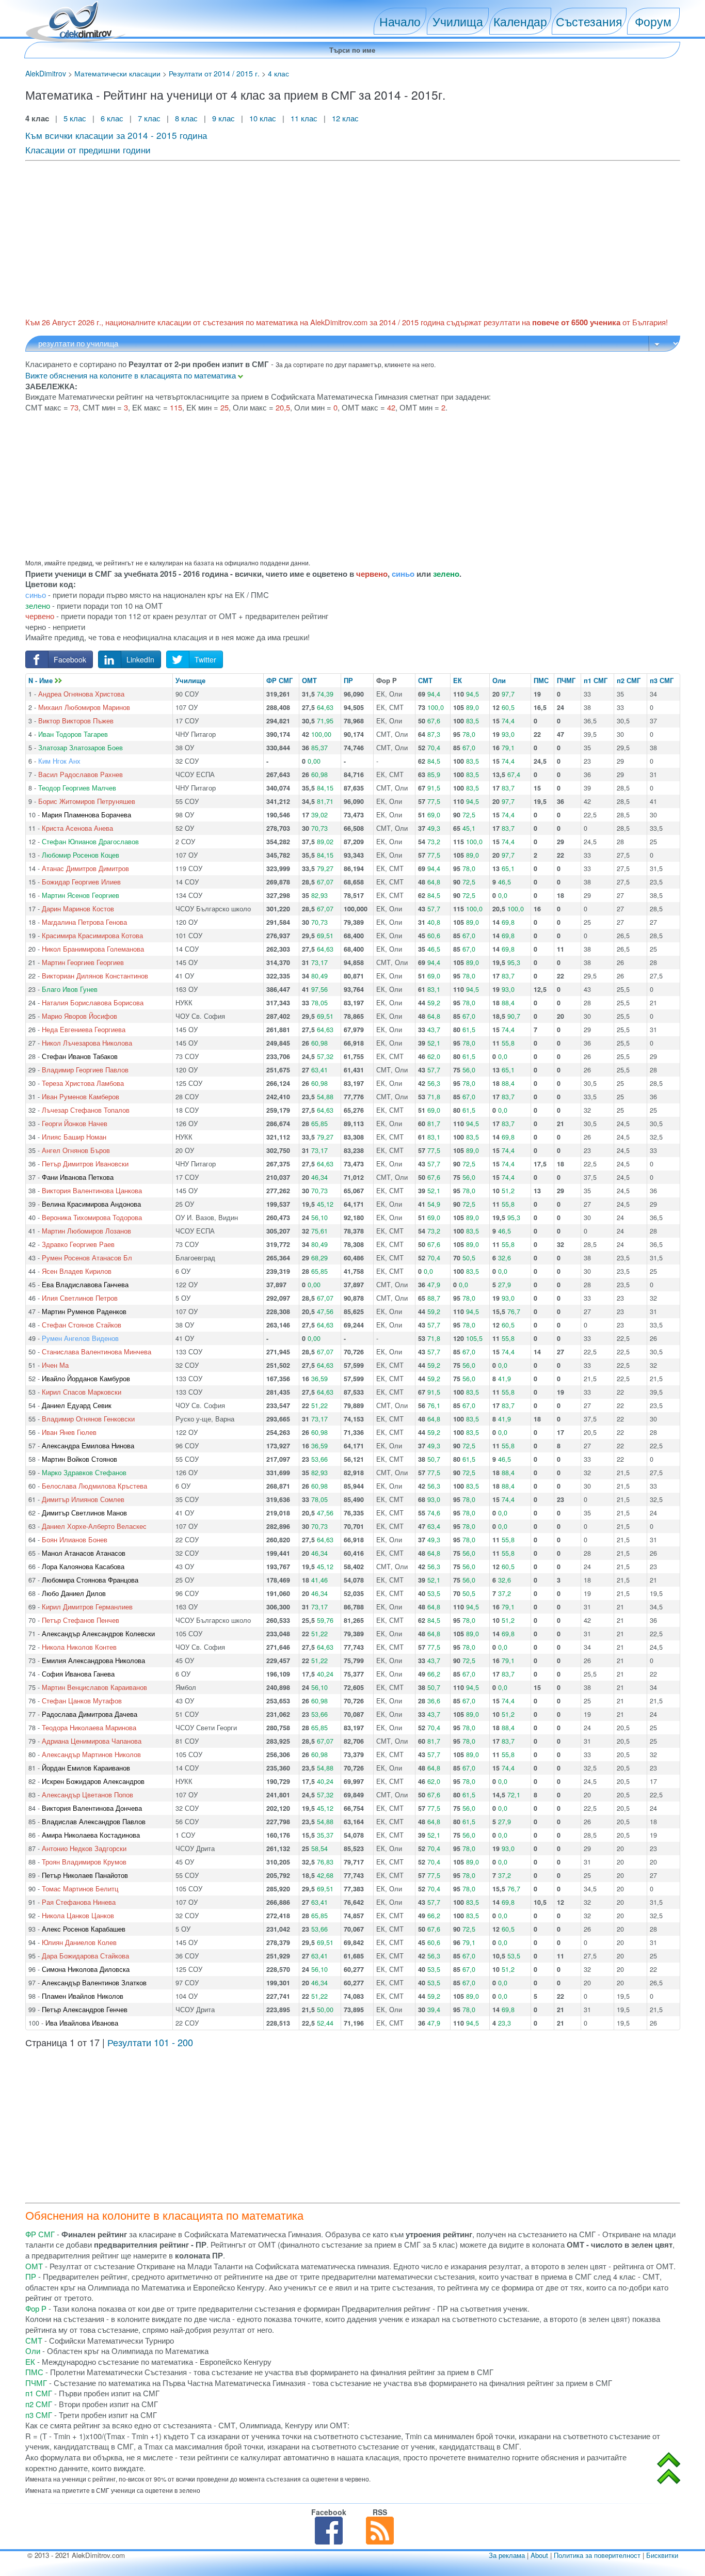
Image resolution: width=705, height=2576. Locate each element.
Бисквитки (662, 2555)
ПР (348, 681)
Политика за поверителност (597, 2555)
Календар (520, 21)
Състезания (589, 21)
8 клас (186, 118)
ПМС (541, 681)
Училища (458, 21)
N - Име (42, 681)
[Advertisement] (335, 238)
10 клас (263, 118)
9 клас (223, 118)
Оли (499, 681)
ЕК (458, 681)
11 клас (304, 118)
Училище (190, 681)
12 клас (346, 118)
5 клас (75, 118)
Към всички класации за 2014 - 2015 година (116, 135)
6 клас (112, 118)
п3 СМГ (662, 681)
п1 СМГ (596, 681)
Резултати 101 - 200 (150, 2042)
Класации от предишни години (88, 149)
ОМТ (309, 681)
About (539, 2555)
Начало (400, 21)
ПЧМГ (566, 681)
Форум (653, 21)
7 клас (149, 118)
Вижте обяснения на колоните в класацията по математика (132, 375)
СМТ (425, 681)
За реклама (507, 2555)
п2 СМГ (629, 681)
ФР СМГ (279, 681)
